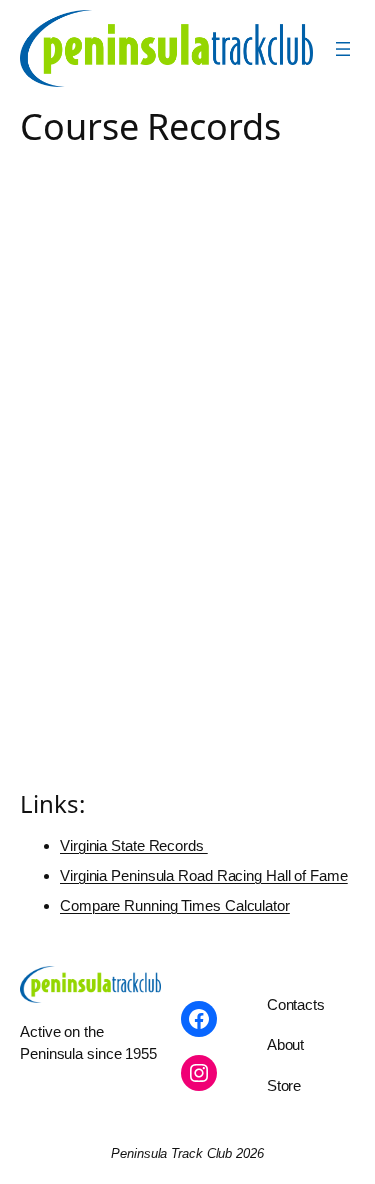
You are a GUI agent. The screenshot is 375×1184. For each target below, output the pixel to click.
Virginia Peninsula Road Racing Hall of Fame (204, 875)
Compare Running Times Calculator (175, 905)
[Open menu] (343, 49)
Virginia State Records (134, 845)
